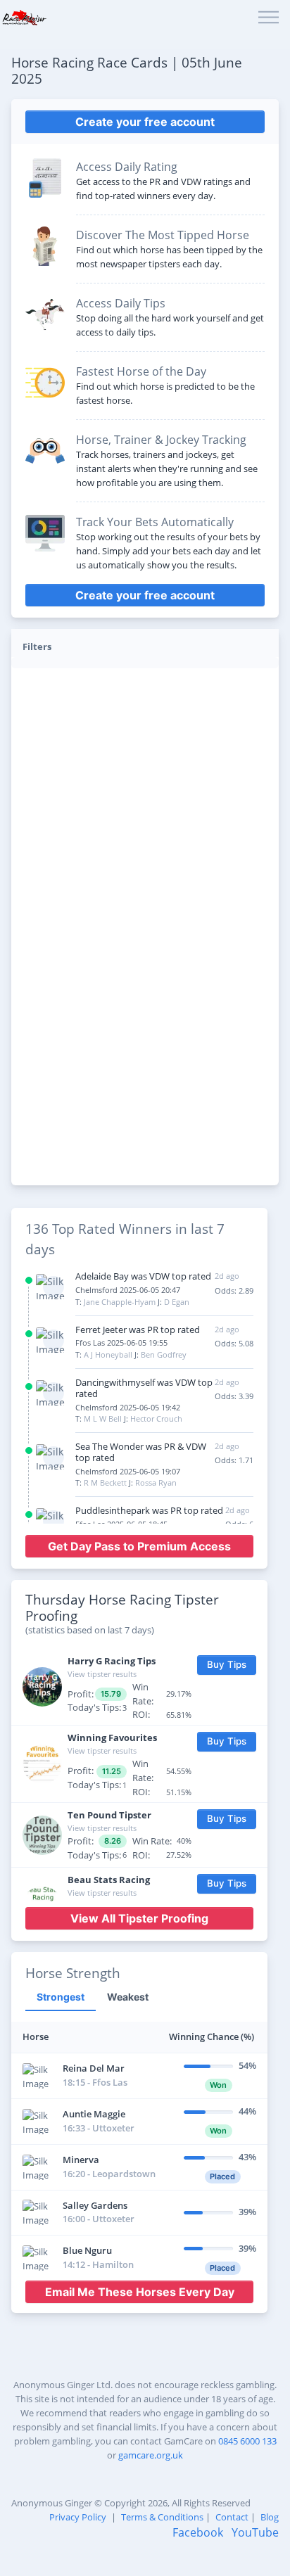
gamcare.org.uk (151, 2455)
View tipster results (102, 1674)
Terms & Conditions (162, 2517)
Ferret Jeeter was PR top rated (138, 1330)
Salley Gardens (95, 2205)
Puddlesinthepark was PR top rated (149, 1510)
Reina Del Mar (94, 2068)
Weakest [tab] (128, 1997)
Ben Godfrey (164, 1354)
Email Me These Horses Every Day (140, 2292)
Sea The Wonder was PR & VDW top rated (141, 1452)
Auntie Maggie (94, 2114)
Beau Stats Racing (109, 1880)
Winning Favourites (112, 1737)
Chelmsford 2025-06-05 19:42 (128, 1407)
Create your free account (145, 122)
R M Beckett (105, 1483)
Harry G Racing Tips (112, 1661)
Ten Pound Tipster (109, 1815)
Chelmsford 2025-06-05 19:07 (128, 1471)
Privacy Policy (78, 2517)
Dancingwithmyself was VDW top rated (144, 1388)
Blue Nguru (87, 2250)
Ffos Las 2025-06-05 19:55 (121, 1343)
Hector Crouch (156, 1418)
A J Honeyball (108, 1354)
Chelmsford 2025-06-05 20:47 (128, 1290)
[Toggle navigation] (269, 18)
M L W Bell (103, 1418)
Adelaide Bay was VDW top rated (143, 1276)
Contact (232, 2517)
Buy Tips (227, 1664)
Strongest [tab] (61, 1997)
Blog (270, 2517)
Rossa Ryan (156, 1483)
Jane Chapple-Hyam (120, 1302)
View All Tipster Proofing (139, 1918)
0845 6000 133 (247, 2441)
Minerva (81, 2160)
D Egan (177, 1302)
